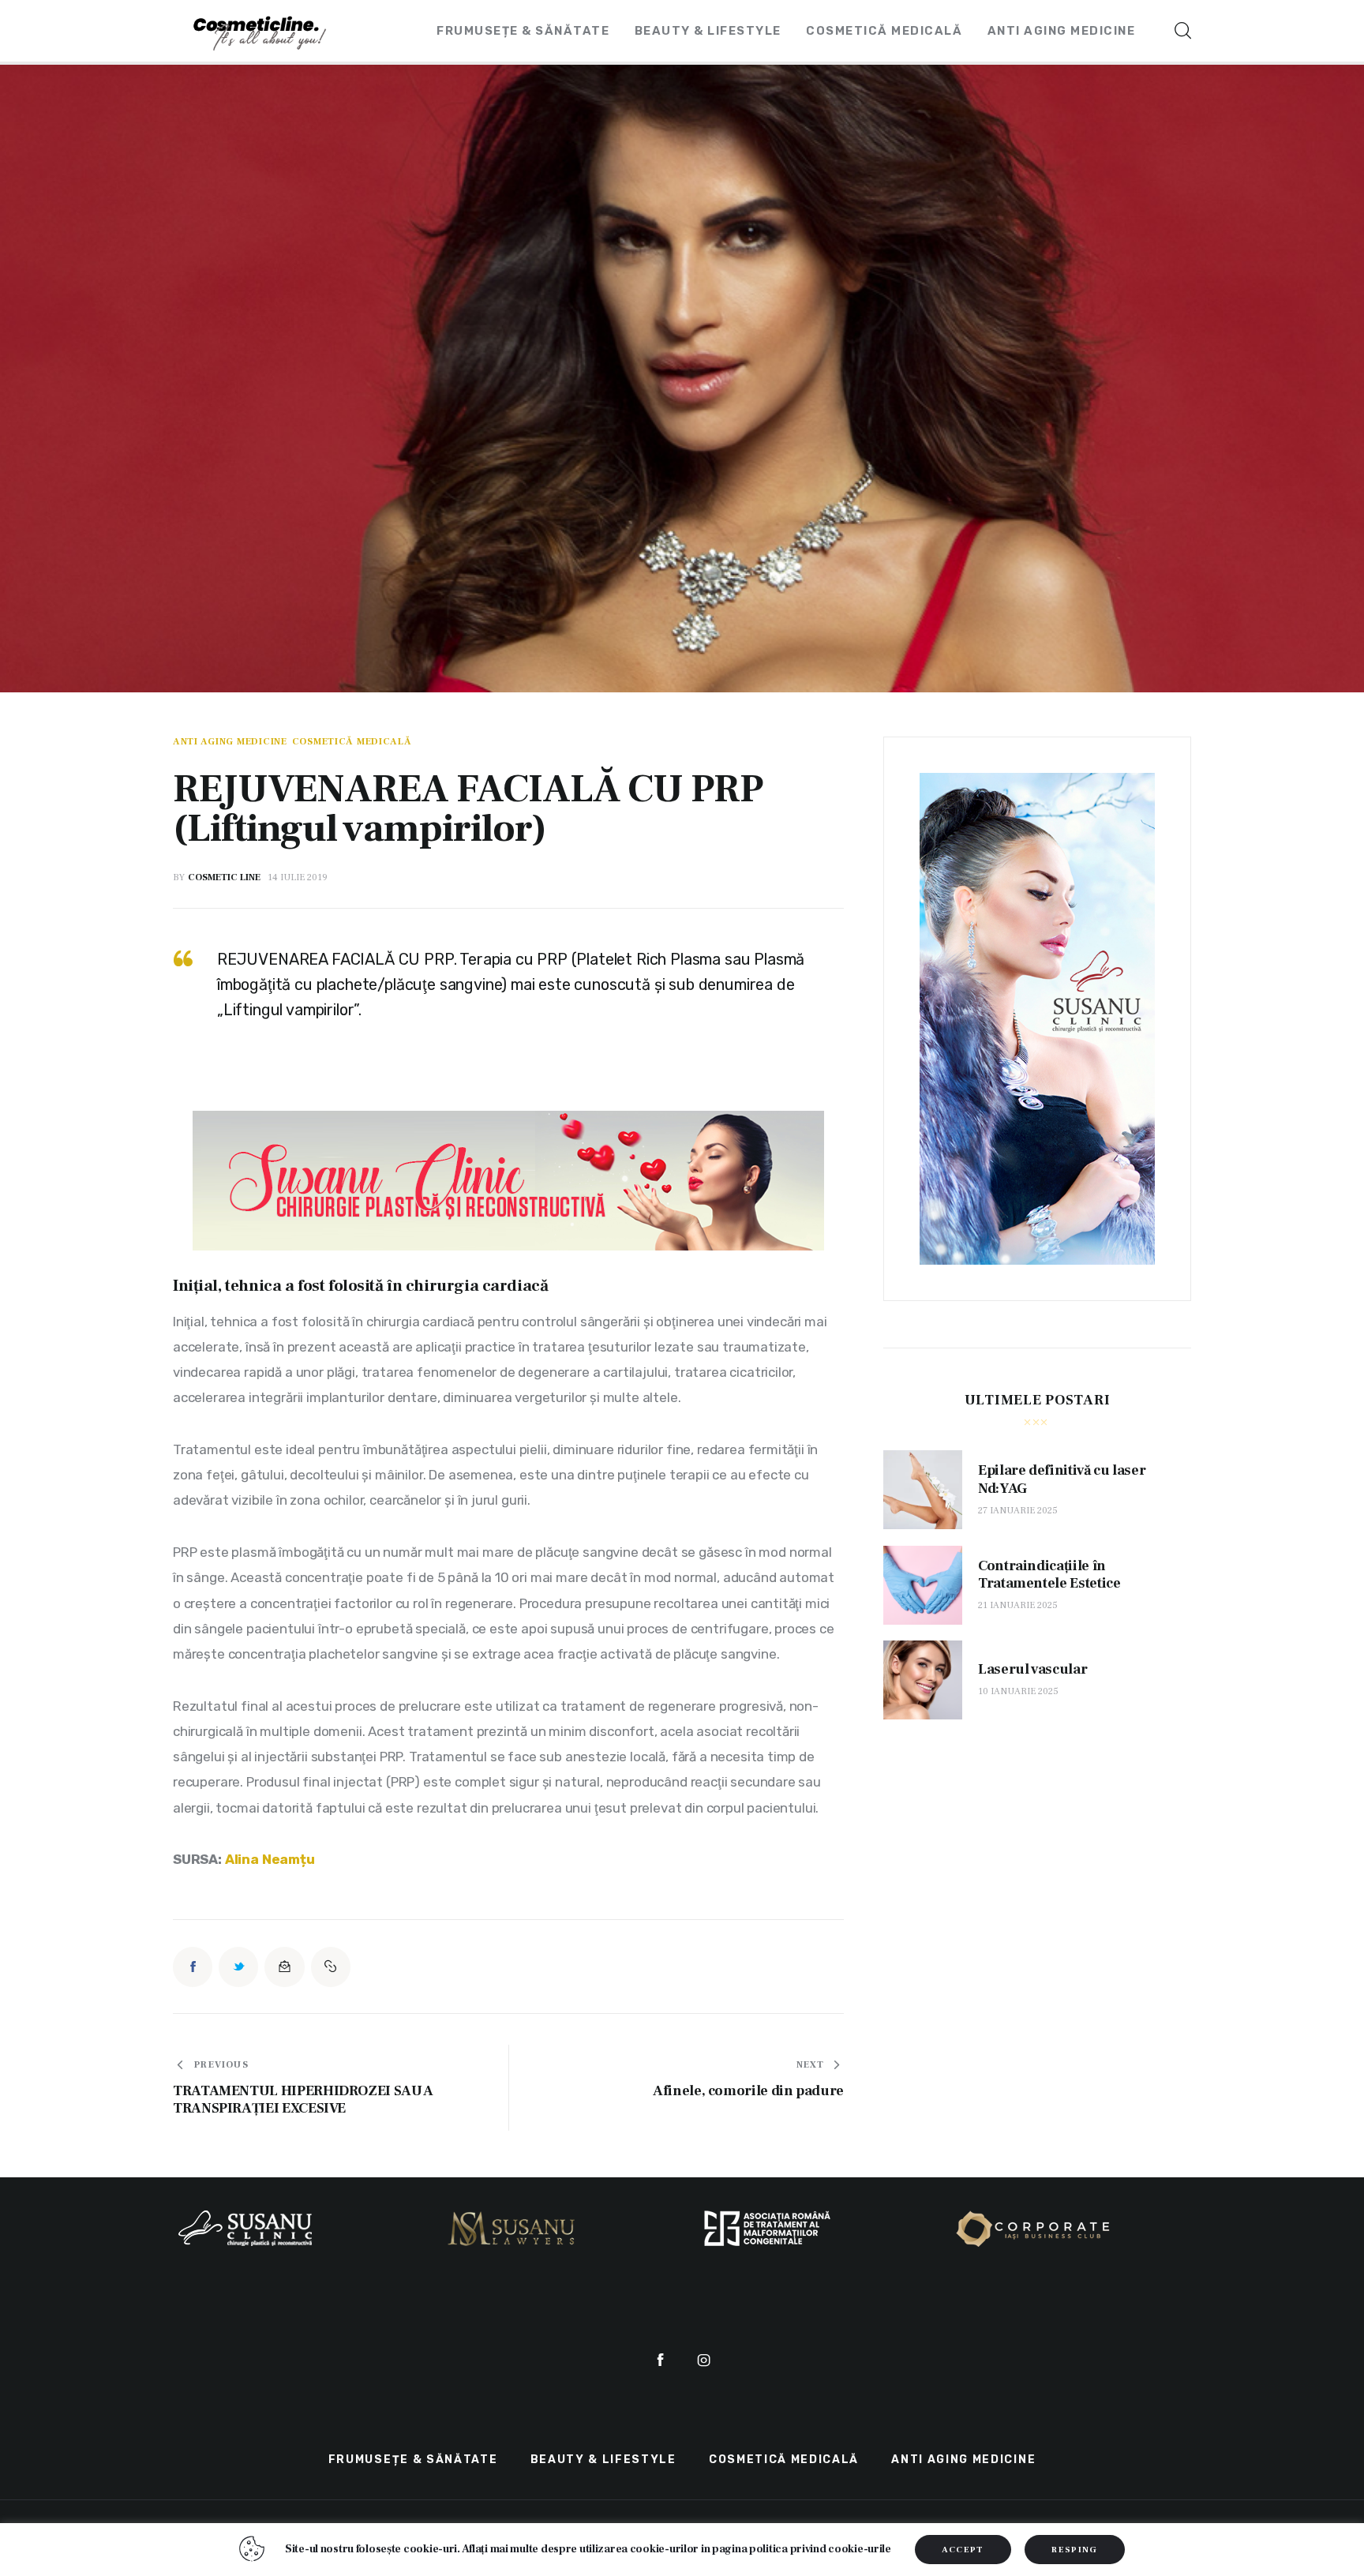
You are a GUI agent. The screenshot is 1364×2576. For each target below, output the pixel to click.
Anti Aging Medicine (230, 742)
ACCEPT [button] (963, 2550)
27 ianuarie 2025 (1018, 1511)
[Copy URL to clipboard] (331, 1967)
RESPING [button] (1074, 2550)
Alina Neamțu (270, 1859)
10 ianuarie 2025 (1018, 1691)
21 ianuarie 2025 (1018, 1605)
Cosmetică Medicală (352, 742)
